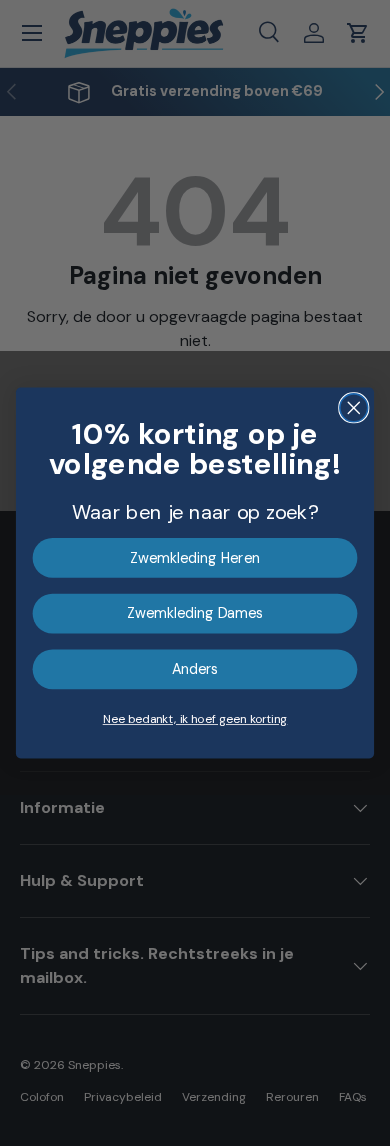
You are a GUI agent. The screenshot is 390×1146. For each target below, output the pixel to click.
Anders (195, 669)
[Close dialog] (354, 408)
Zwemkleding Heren (195, 557)
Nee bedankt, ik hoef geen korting (195, 719)
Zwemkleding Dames (195, 613)
